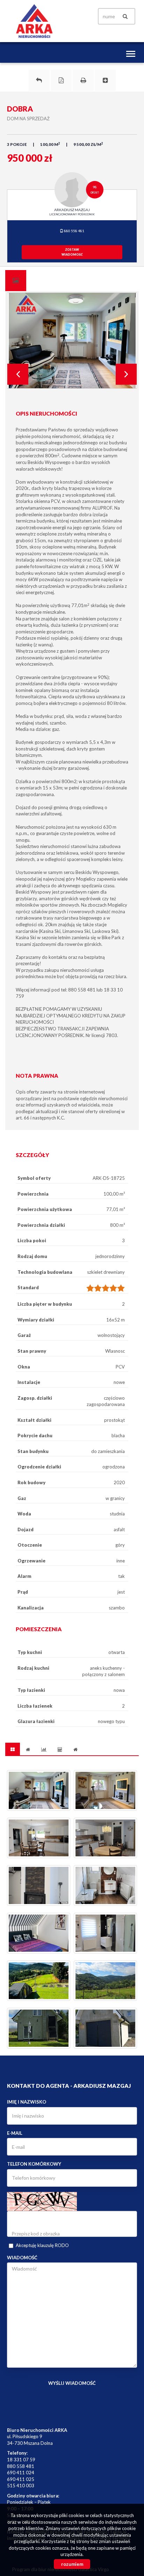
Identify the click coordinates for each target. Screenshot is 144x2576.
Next (126, 374)
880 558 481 (74, 231)
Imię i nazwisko (27, 2102)
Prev (18, 374)
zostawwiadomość (72, 252)
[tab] (16, 281)
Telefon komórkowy (34, 2164)
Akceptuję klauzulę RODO (42, 2245)
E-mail (15, 2133)
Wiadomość (22, 2258)
